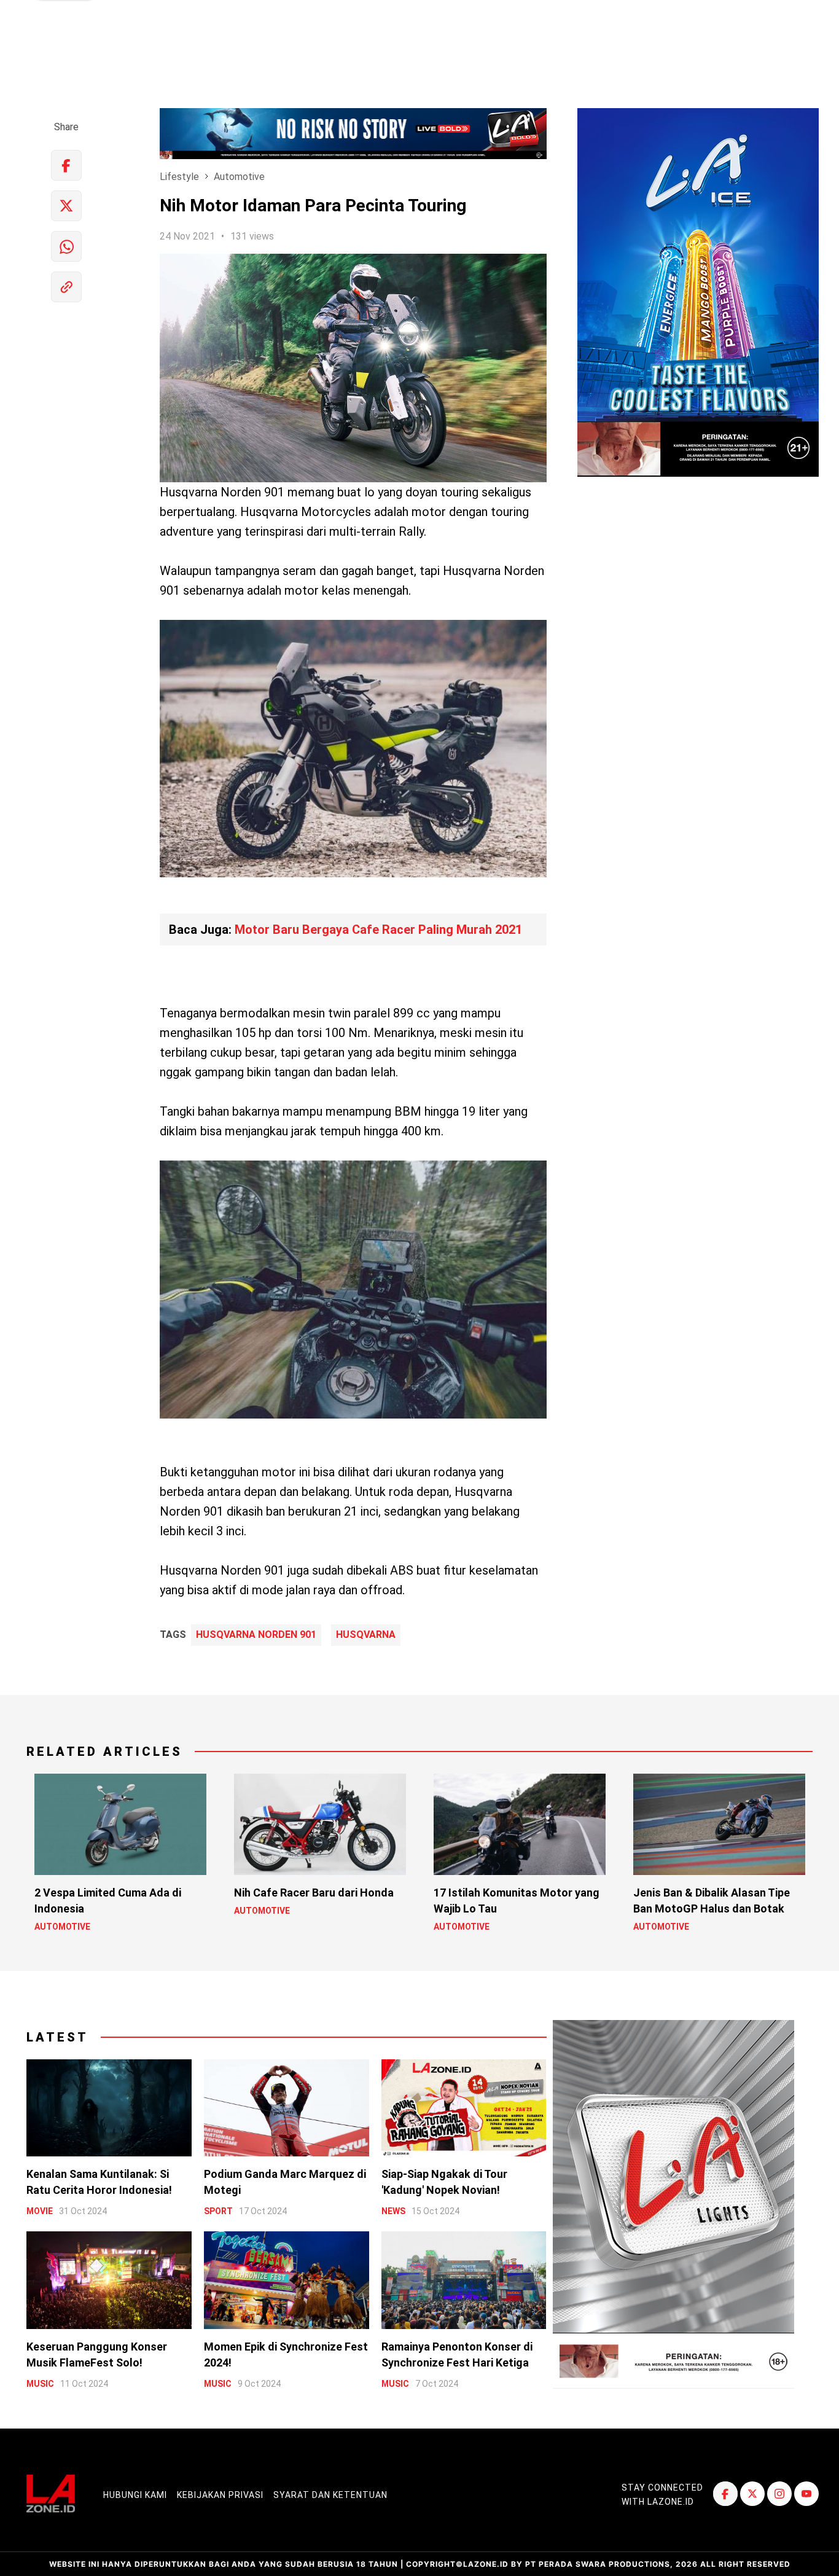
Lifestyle (179, 177)
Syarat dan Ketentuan (330, 2495)
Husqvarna (366, 1635)
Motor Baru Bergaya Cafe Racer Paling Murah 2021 (378, 930)
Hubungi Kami (135, 2495)
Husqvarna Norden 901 (256, 1635)
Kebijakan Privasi (220, 2495)
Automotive (239, 177)
